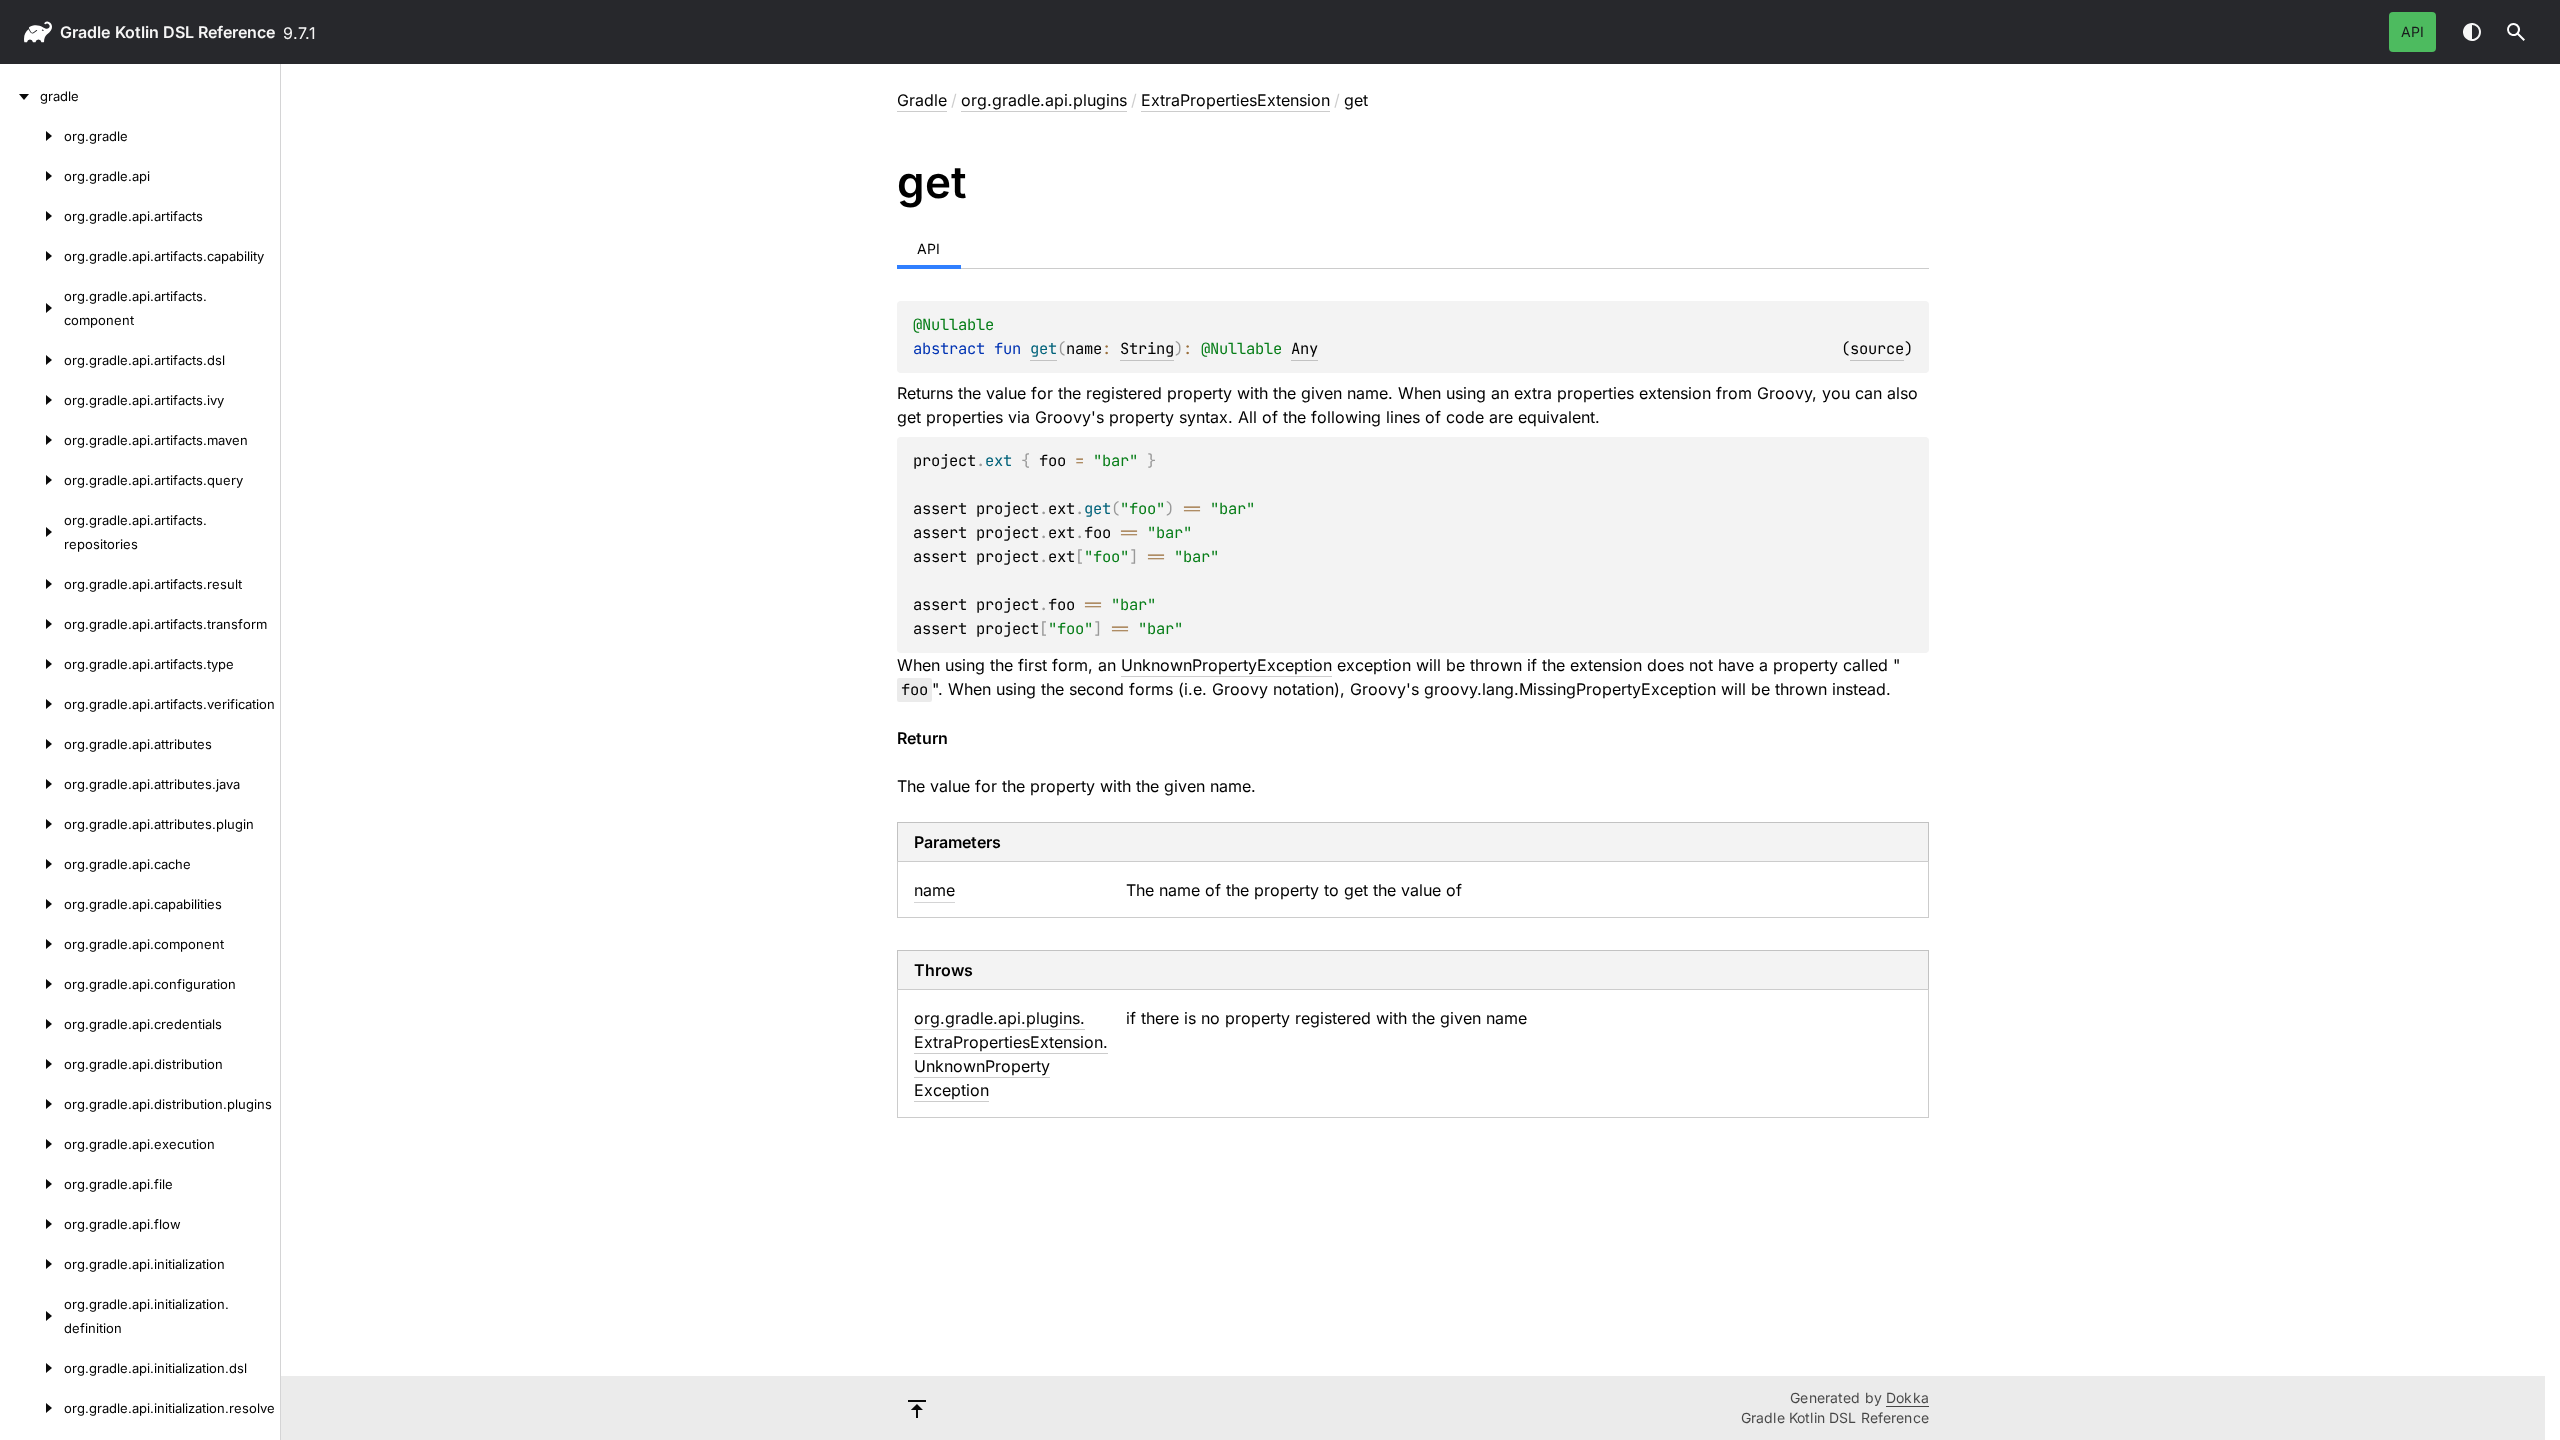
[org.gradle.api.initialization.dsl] (32, 1368)
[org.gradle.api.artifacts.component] (32, 308)
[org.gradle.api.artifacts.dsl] (32, 360)
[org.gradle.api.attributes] (32, 744)
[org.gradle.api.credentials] (32, 1024)
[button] (2516, 32)
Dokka (1907, 1397)
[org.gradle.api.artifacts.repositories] (32, 532)
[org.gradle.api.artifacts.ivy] (32, 400)
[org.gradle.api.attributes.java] (32, 784)
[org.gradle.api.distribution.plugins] (32, 1104)
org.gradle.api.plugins (1044, 100)
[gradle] (20, 96)
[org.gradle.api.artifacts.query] (32, 480)
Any (1304, 348)
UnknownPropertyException (1226, 665)
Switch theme (2472, 32)
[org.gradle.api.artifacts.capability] (32, 256)
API (2412, 31)
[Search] (2516, 32)
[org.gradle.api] (32, 176)
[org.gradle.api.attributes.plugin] (32, 824)
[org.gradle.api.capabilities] (32, 904)
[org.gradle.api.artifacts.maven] (32, 440)
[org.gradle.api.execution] (32, 1144)
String (1147, 348)
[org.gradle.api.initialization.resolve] (32, 1408)
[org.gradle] (32, 136)
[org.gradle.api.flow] (32, 1224)
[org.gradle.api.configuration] (32, 984)
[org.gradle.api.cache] (32, 864)
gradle (85, 32)
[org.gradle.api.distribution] (32, 1064)
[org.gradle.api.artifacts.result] (32, 584)
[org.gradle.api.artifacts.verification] (32, 704)
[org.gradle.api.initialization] (32, 1264)
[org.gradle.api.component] (32, 944)
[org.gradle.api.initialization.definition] (32, 1316)
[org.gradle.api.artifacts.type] (32, 664)
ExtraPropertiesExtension (1235, 100)
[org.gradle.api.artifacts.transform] (32, 624)
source (1877, 348)
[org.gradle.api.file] (32, 1184)
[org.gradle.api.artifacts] (32, 216)
